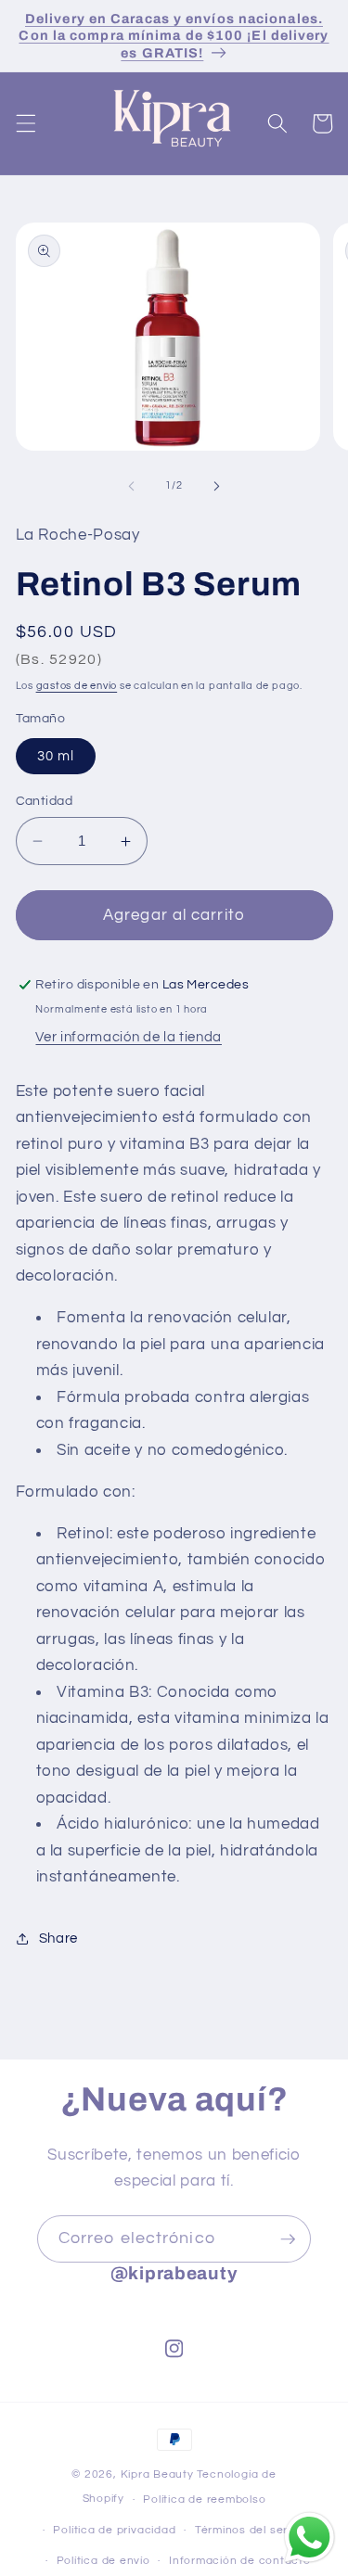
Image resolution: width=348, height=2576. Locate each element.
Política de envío (103, 2561)
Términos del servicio (254, 2530)
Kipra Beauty (157, 2474)
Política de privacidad (114, 2530)
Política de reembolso (204, 2499)
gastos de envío (77, 686)
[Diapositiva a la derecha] (217, 486)
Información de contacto (240, 2561)
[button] (25, 123)
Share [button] (58, 1938)
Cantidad (45, 801)
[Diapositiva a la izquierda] (131, 486)
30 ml (56, 756)
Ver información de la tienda (128, 1037)
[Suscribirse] (288, 2239)
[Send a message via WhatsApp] (309, 2538)
